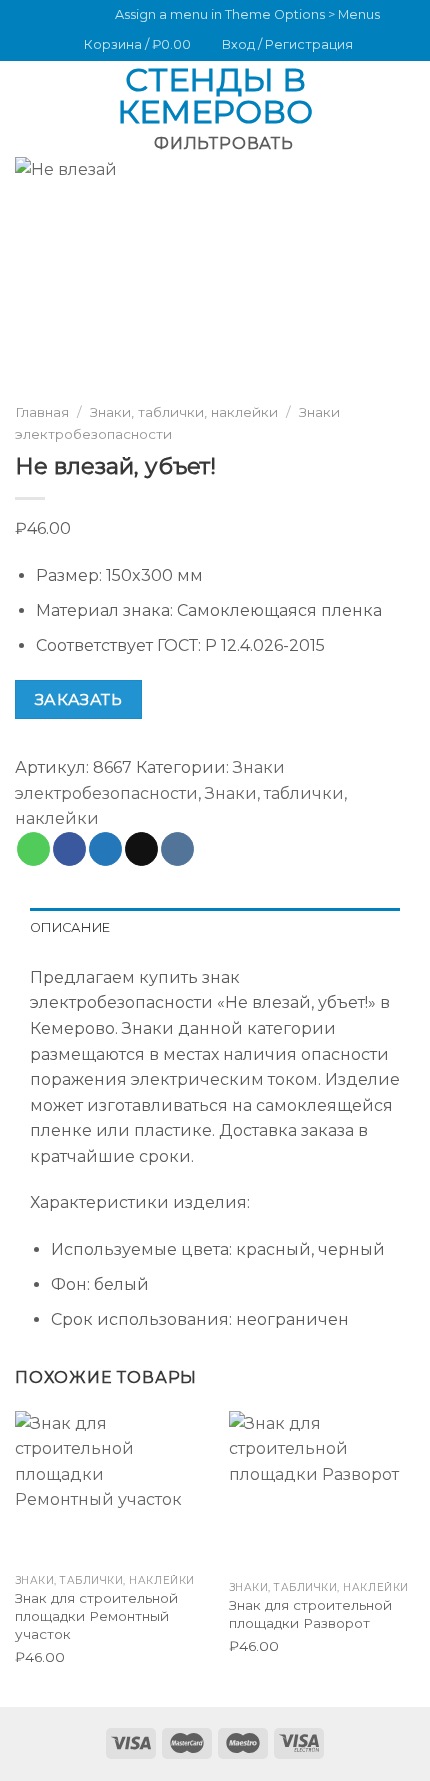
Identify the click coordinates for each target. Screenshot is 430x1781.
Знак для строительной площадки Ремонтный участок (96, 1615)
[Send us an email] (72, 16)
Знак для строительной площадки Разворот (310, 1614)
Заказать (79, 698)
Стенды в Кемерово (215, 96)
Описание (70, 927)
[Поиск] (407, 96)
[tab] (215, 928)
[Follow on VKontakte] (91, 16)
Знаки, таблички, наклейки (184, 412)
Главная (42, 412)
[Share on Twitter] (105, 848)
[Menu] (27, 95)
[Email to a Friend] (141, 848)
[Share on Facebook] (69, 848)
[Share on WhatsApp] (33, 848)
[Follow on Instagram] (53, 16)
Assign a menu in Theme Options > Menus (247, 14)
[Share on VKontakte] (177, 848)
